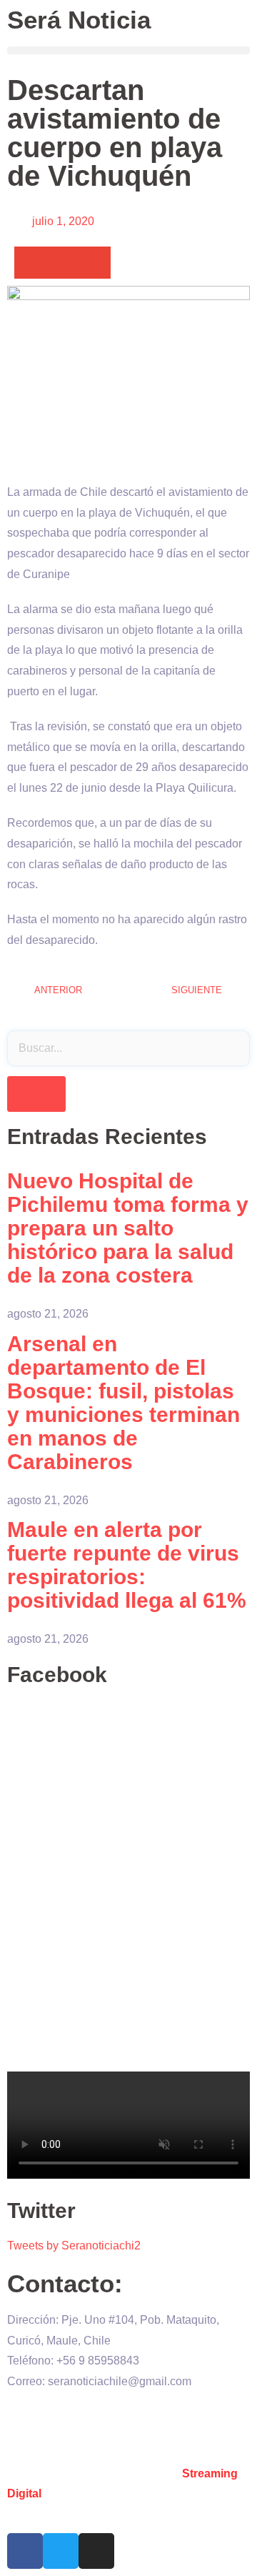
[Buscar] (36, 1094)
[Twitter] (61, 2551)
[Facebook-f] (25, 2551)
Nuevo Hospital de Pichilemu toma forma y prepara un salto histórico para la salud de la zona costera (128, 1228)
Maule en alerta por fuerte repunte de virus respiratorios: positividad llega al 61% (127, 1565)
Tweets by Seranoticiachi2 (74, 2246)
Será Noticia (79, 20)
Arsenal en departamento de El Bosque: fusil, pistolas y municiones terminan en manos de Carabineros (124, 1403)
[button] (128, 50)
